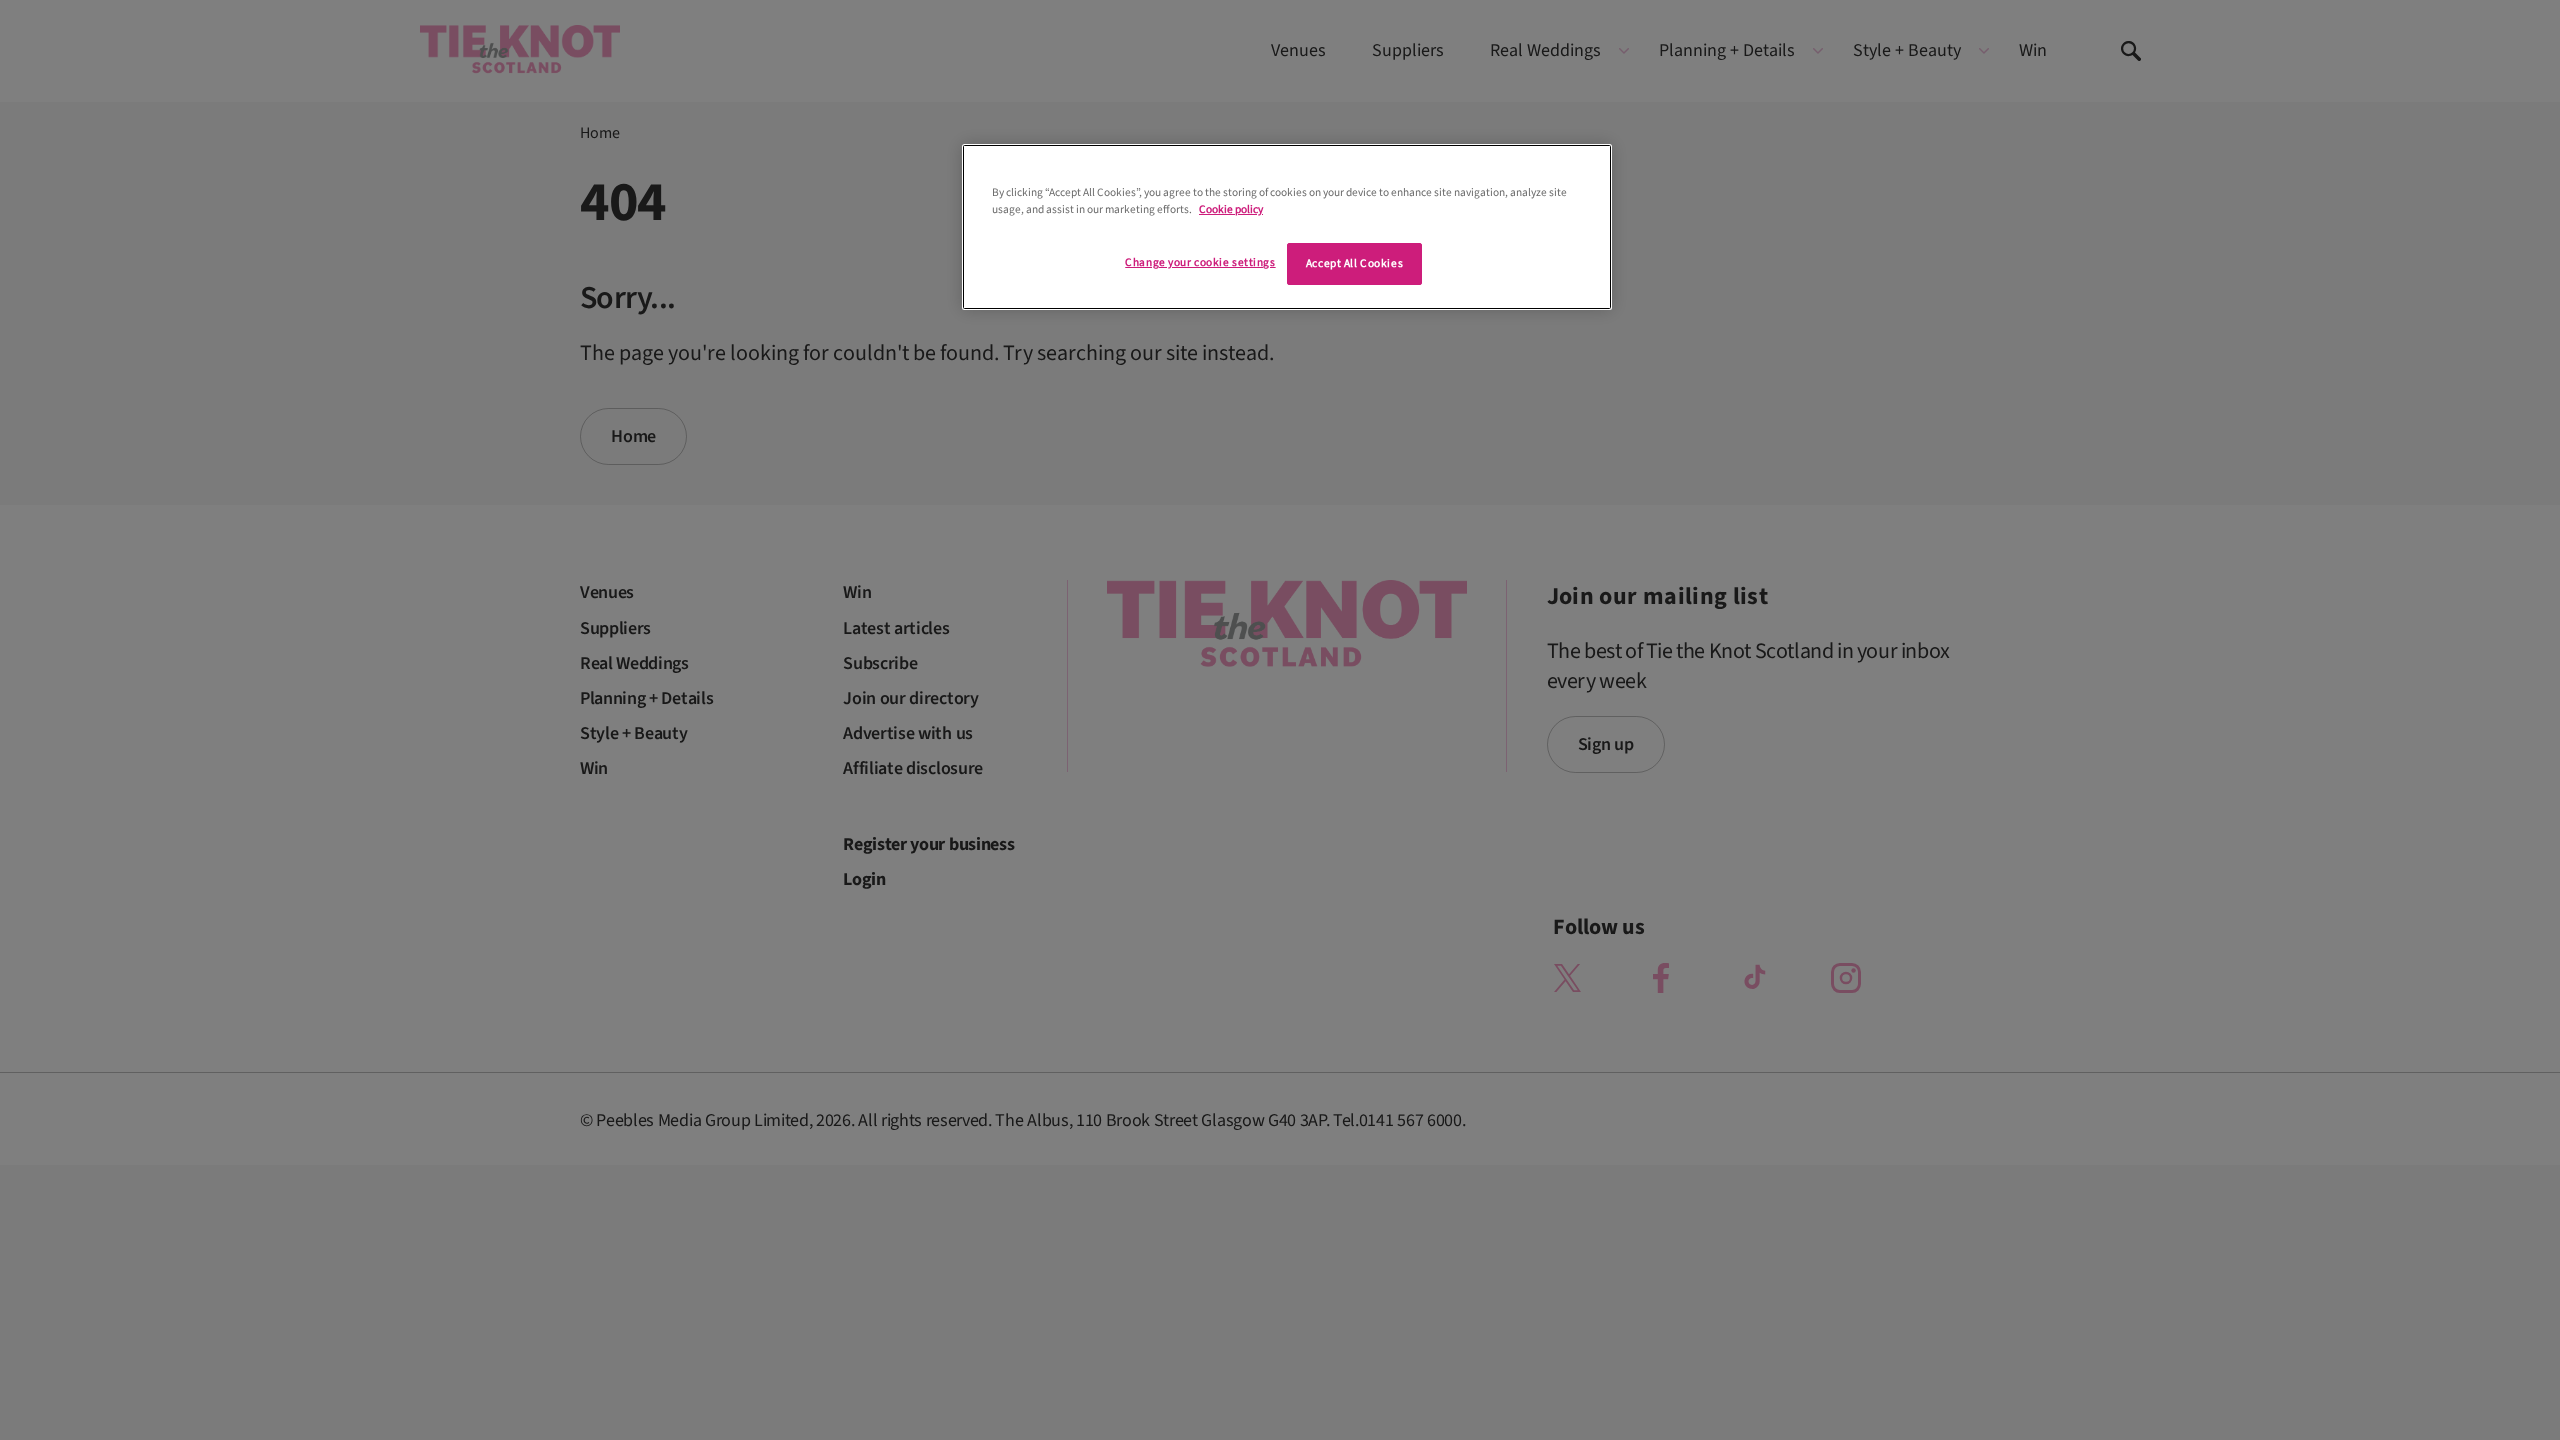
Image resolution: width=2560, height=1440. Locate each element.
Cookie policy (1231, 209)
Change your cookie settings (1200, 262)
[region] (1287, 227)
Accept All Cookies (1354, 263)
